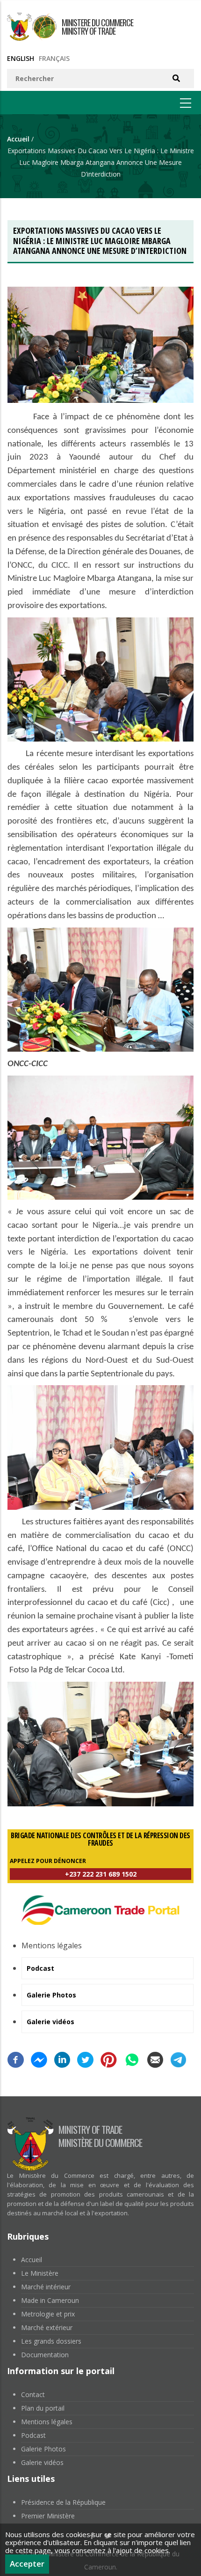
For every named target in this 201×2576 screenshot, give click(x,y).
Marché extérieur (47, 2327)
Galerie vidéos (42, 2462)
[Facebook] (16, 2058)
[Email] (155, 2058)
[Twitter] (85, 2058)
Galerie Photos (43, 2449)
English (21, 58)
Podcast (33, 2435)
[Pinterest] (109, 2058)
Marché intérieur (46, 2287)
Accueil (18, 139)
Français (54, 58)
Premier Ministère (48, 2516)
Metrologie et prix (48, 2314)
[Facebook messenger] (39, 2058)
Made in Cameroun (50, 2300)
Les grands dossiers (51, 2341)
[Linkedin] (62, 2058)
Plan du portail (43, 2408)
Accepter (27, 2564)
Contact (33, 2394)
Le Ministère (40, 2273)
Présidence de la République (63, 2502)
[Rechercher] (176, 78)
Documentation (45, 2355)
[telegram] (178, 2058)
